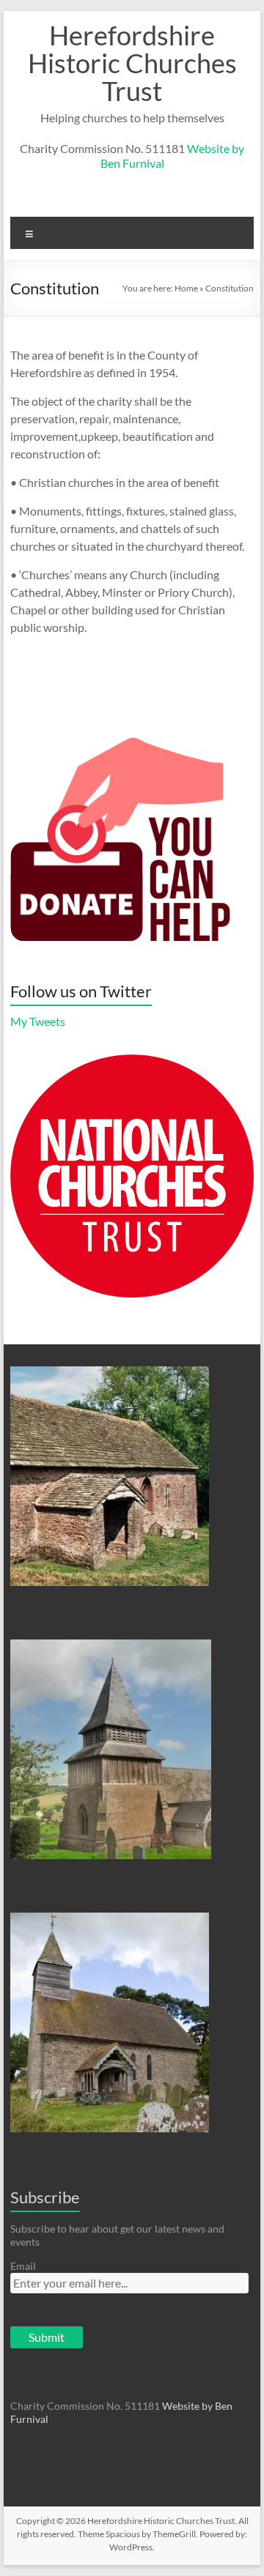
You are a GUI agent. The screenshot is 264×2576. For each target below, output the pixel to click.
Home (186, 288)
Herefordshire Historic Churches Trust (132, 63)
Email (23, 2266)
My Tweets (38, 1021)
